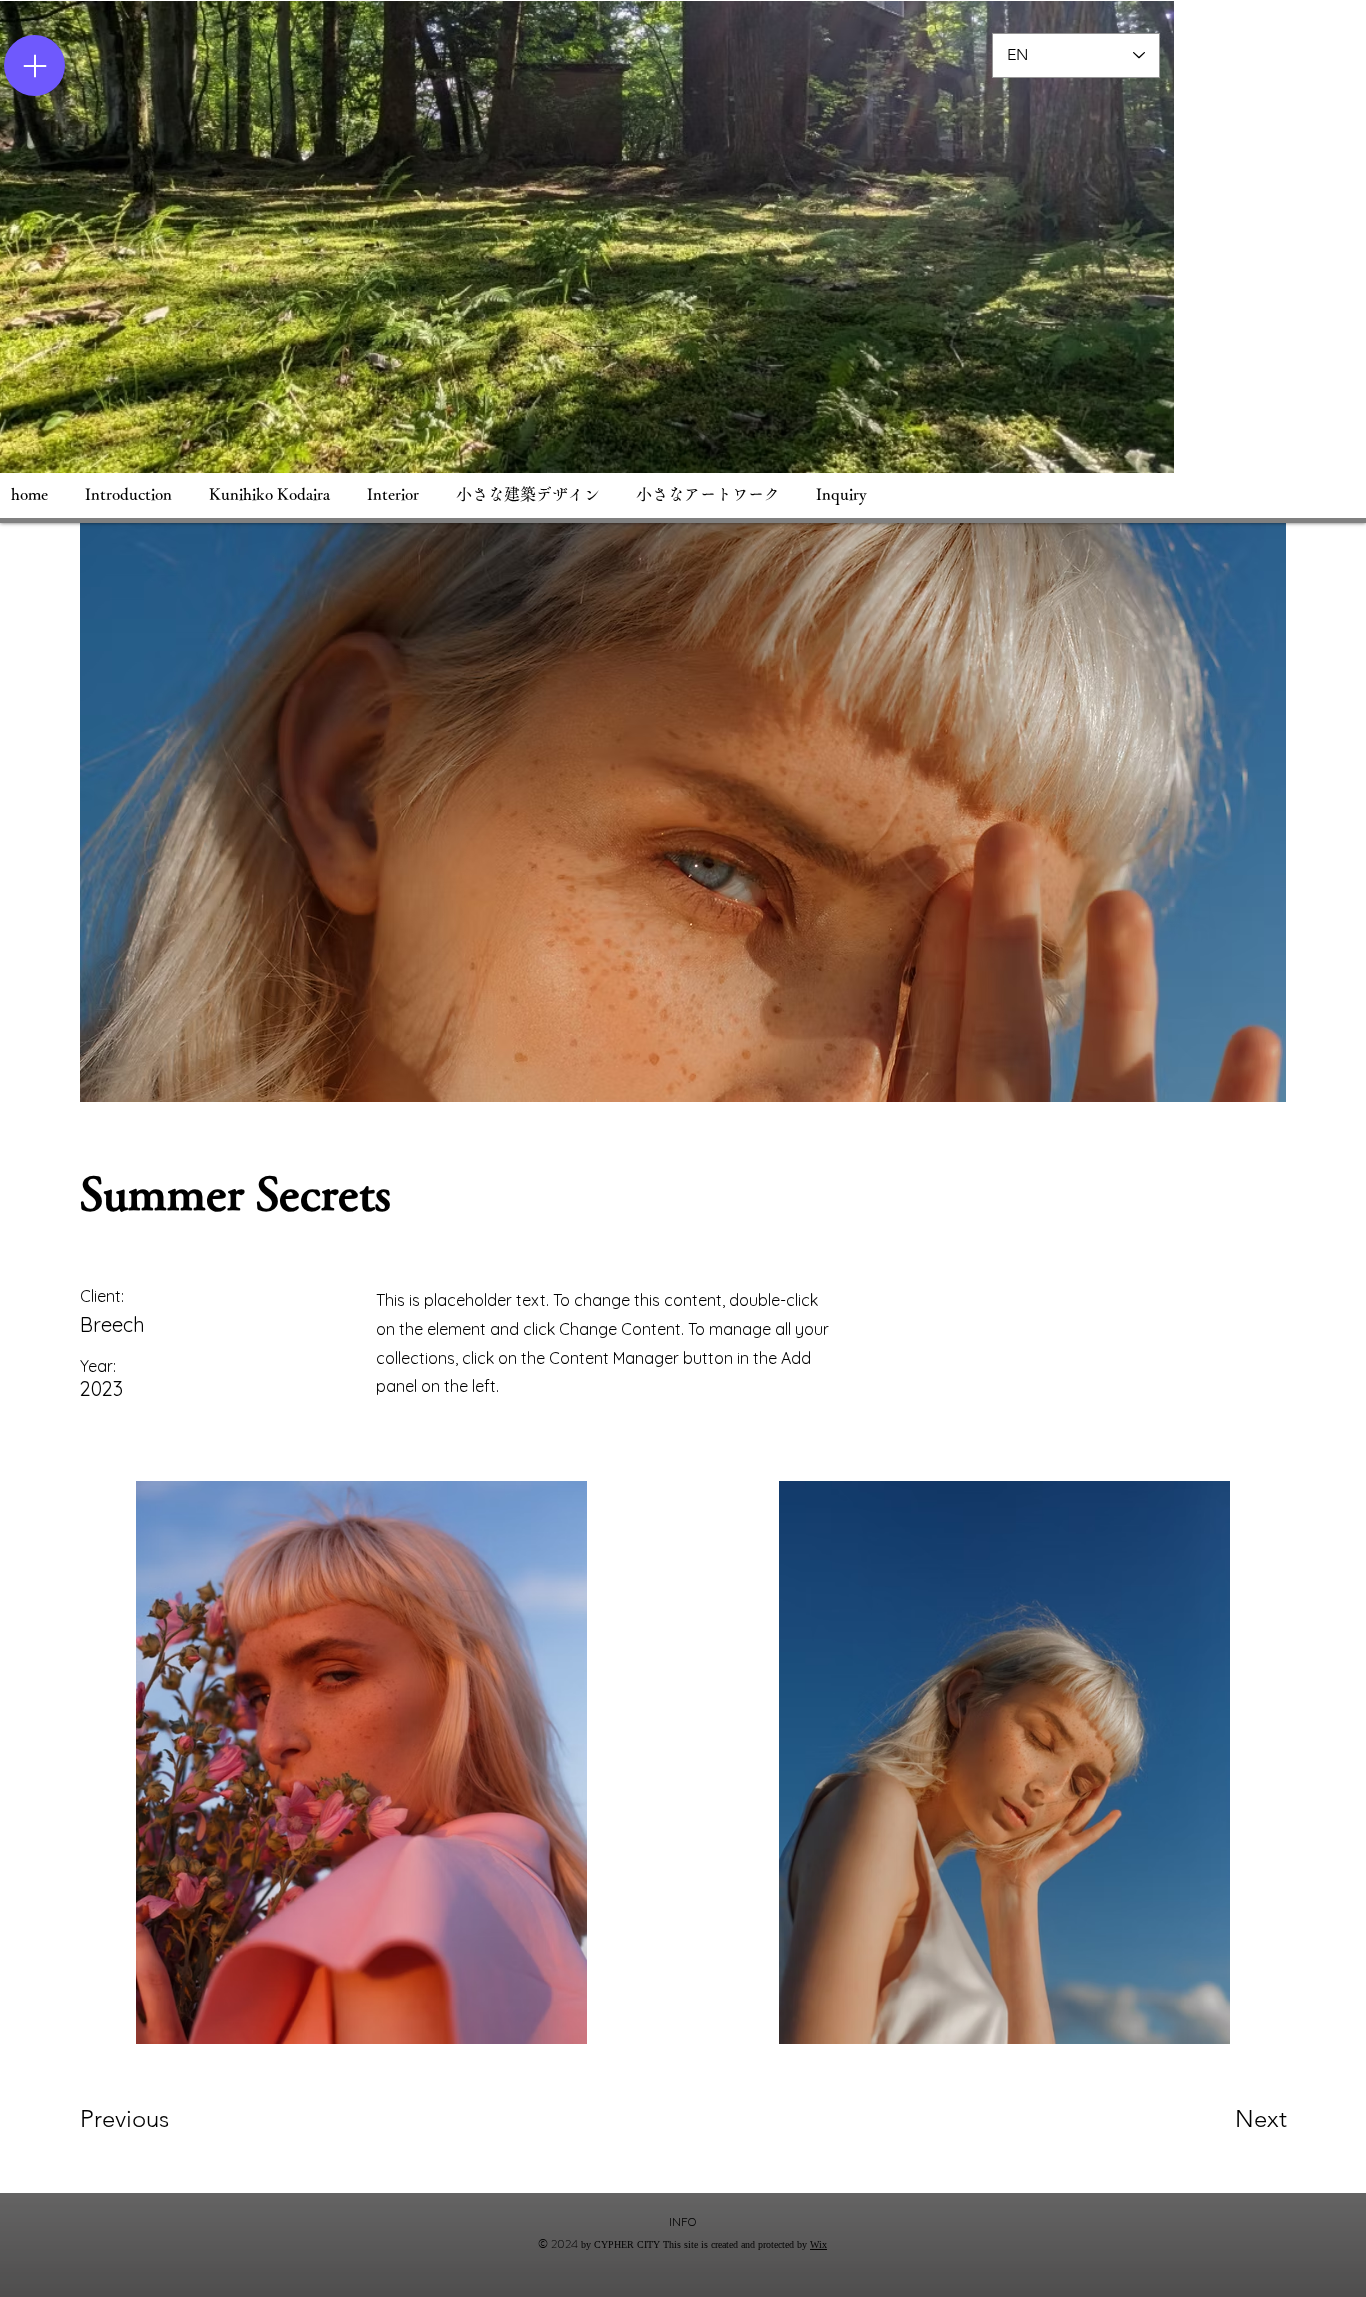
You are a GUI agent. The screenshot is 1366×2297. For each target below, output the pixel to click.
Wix (818, 2244)
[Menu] (34, 65)
